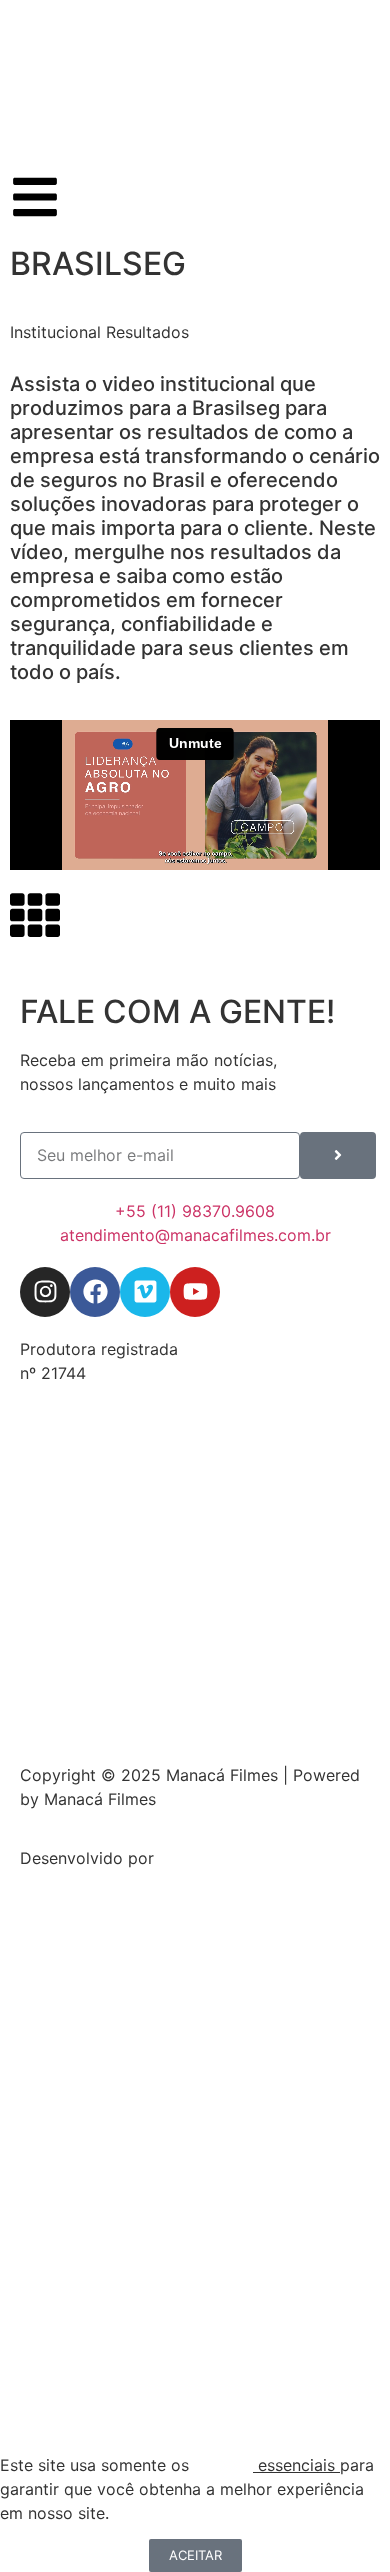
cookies (223, 2465)
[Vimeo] (145, 1292)
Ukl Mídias (198, 1858)
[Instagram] (45, 1292)
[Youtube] (195, 1292)
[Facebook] (95, 1292)
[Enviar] (338, 1155)
